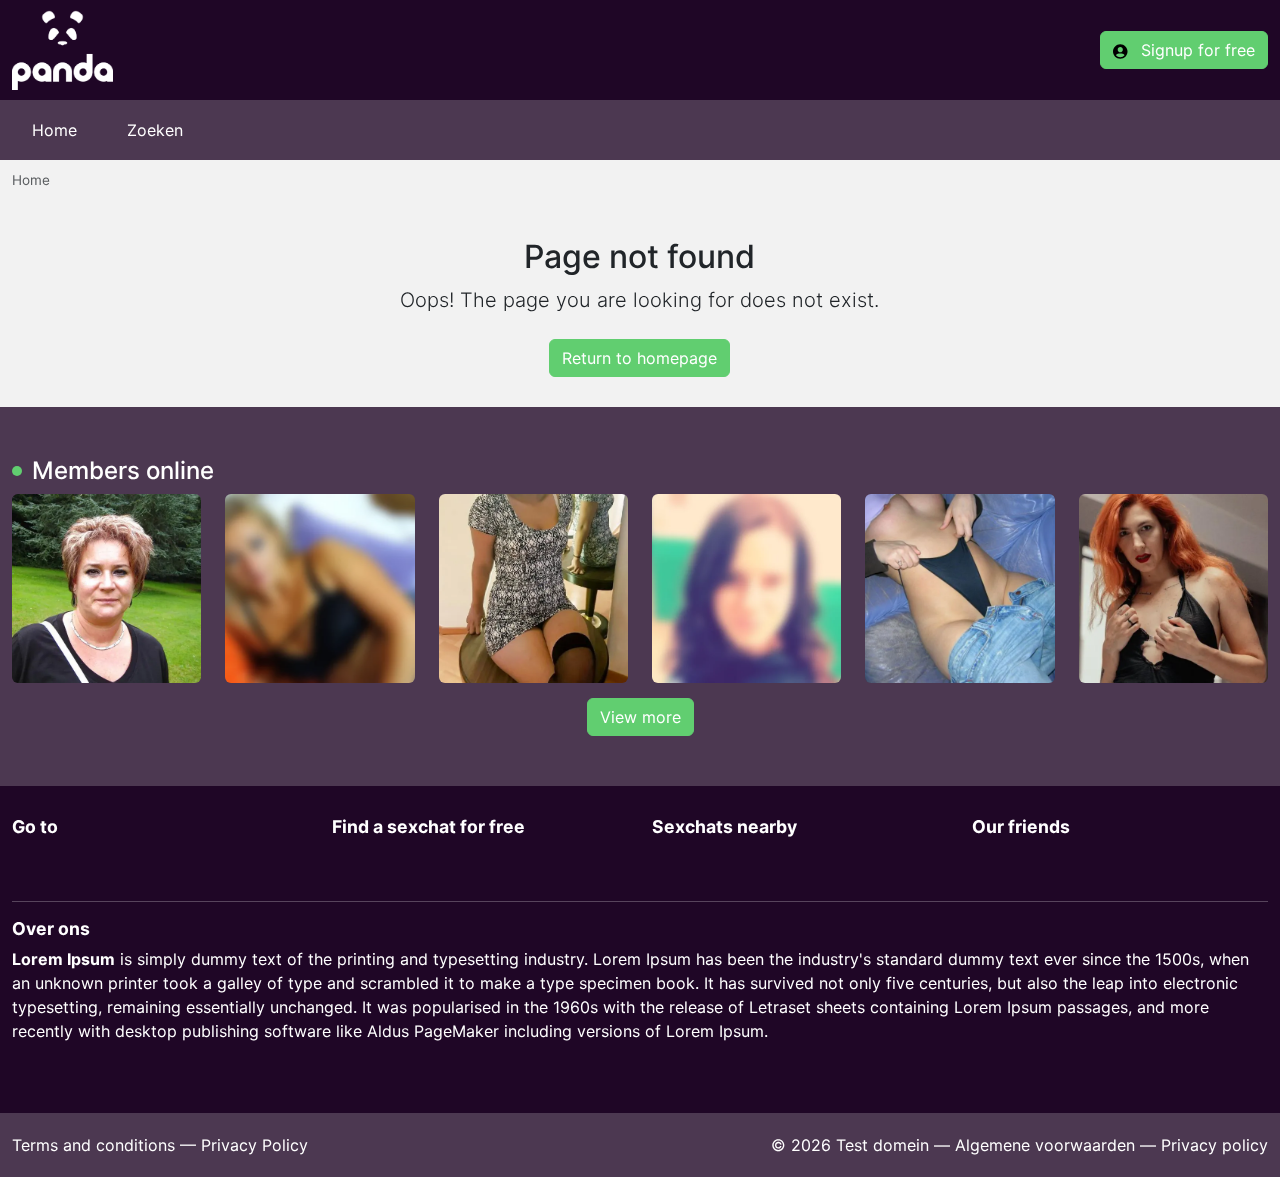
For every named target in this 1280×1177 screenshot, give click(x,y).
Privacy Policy (254, 1145)
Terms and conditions (93, 1145)
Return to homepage (639, 358)
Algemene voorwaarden (1045, 1145)
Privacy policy (1214, 1145)
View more (640, 717)
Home (54, 130)
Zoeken (155, 130)
